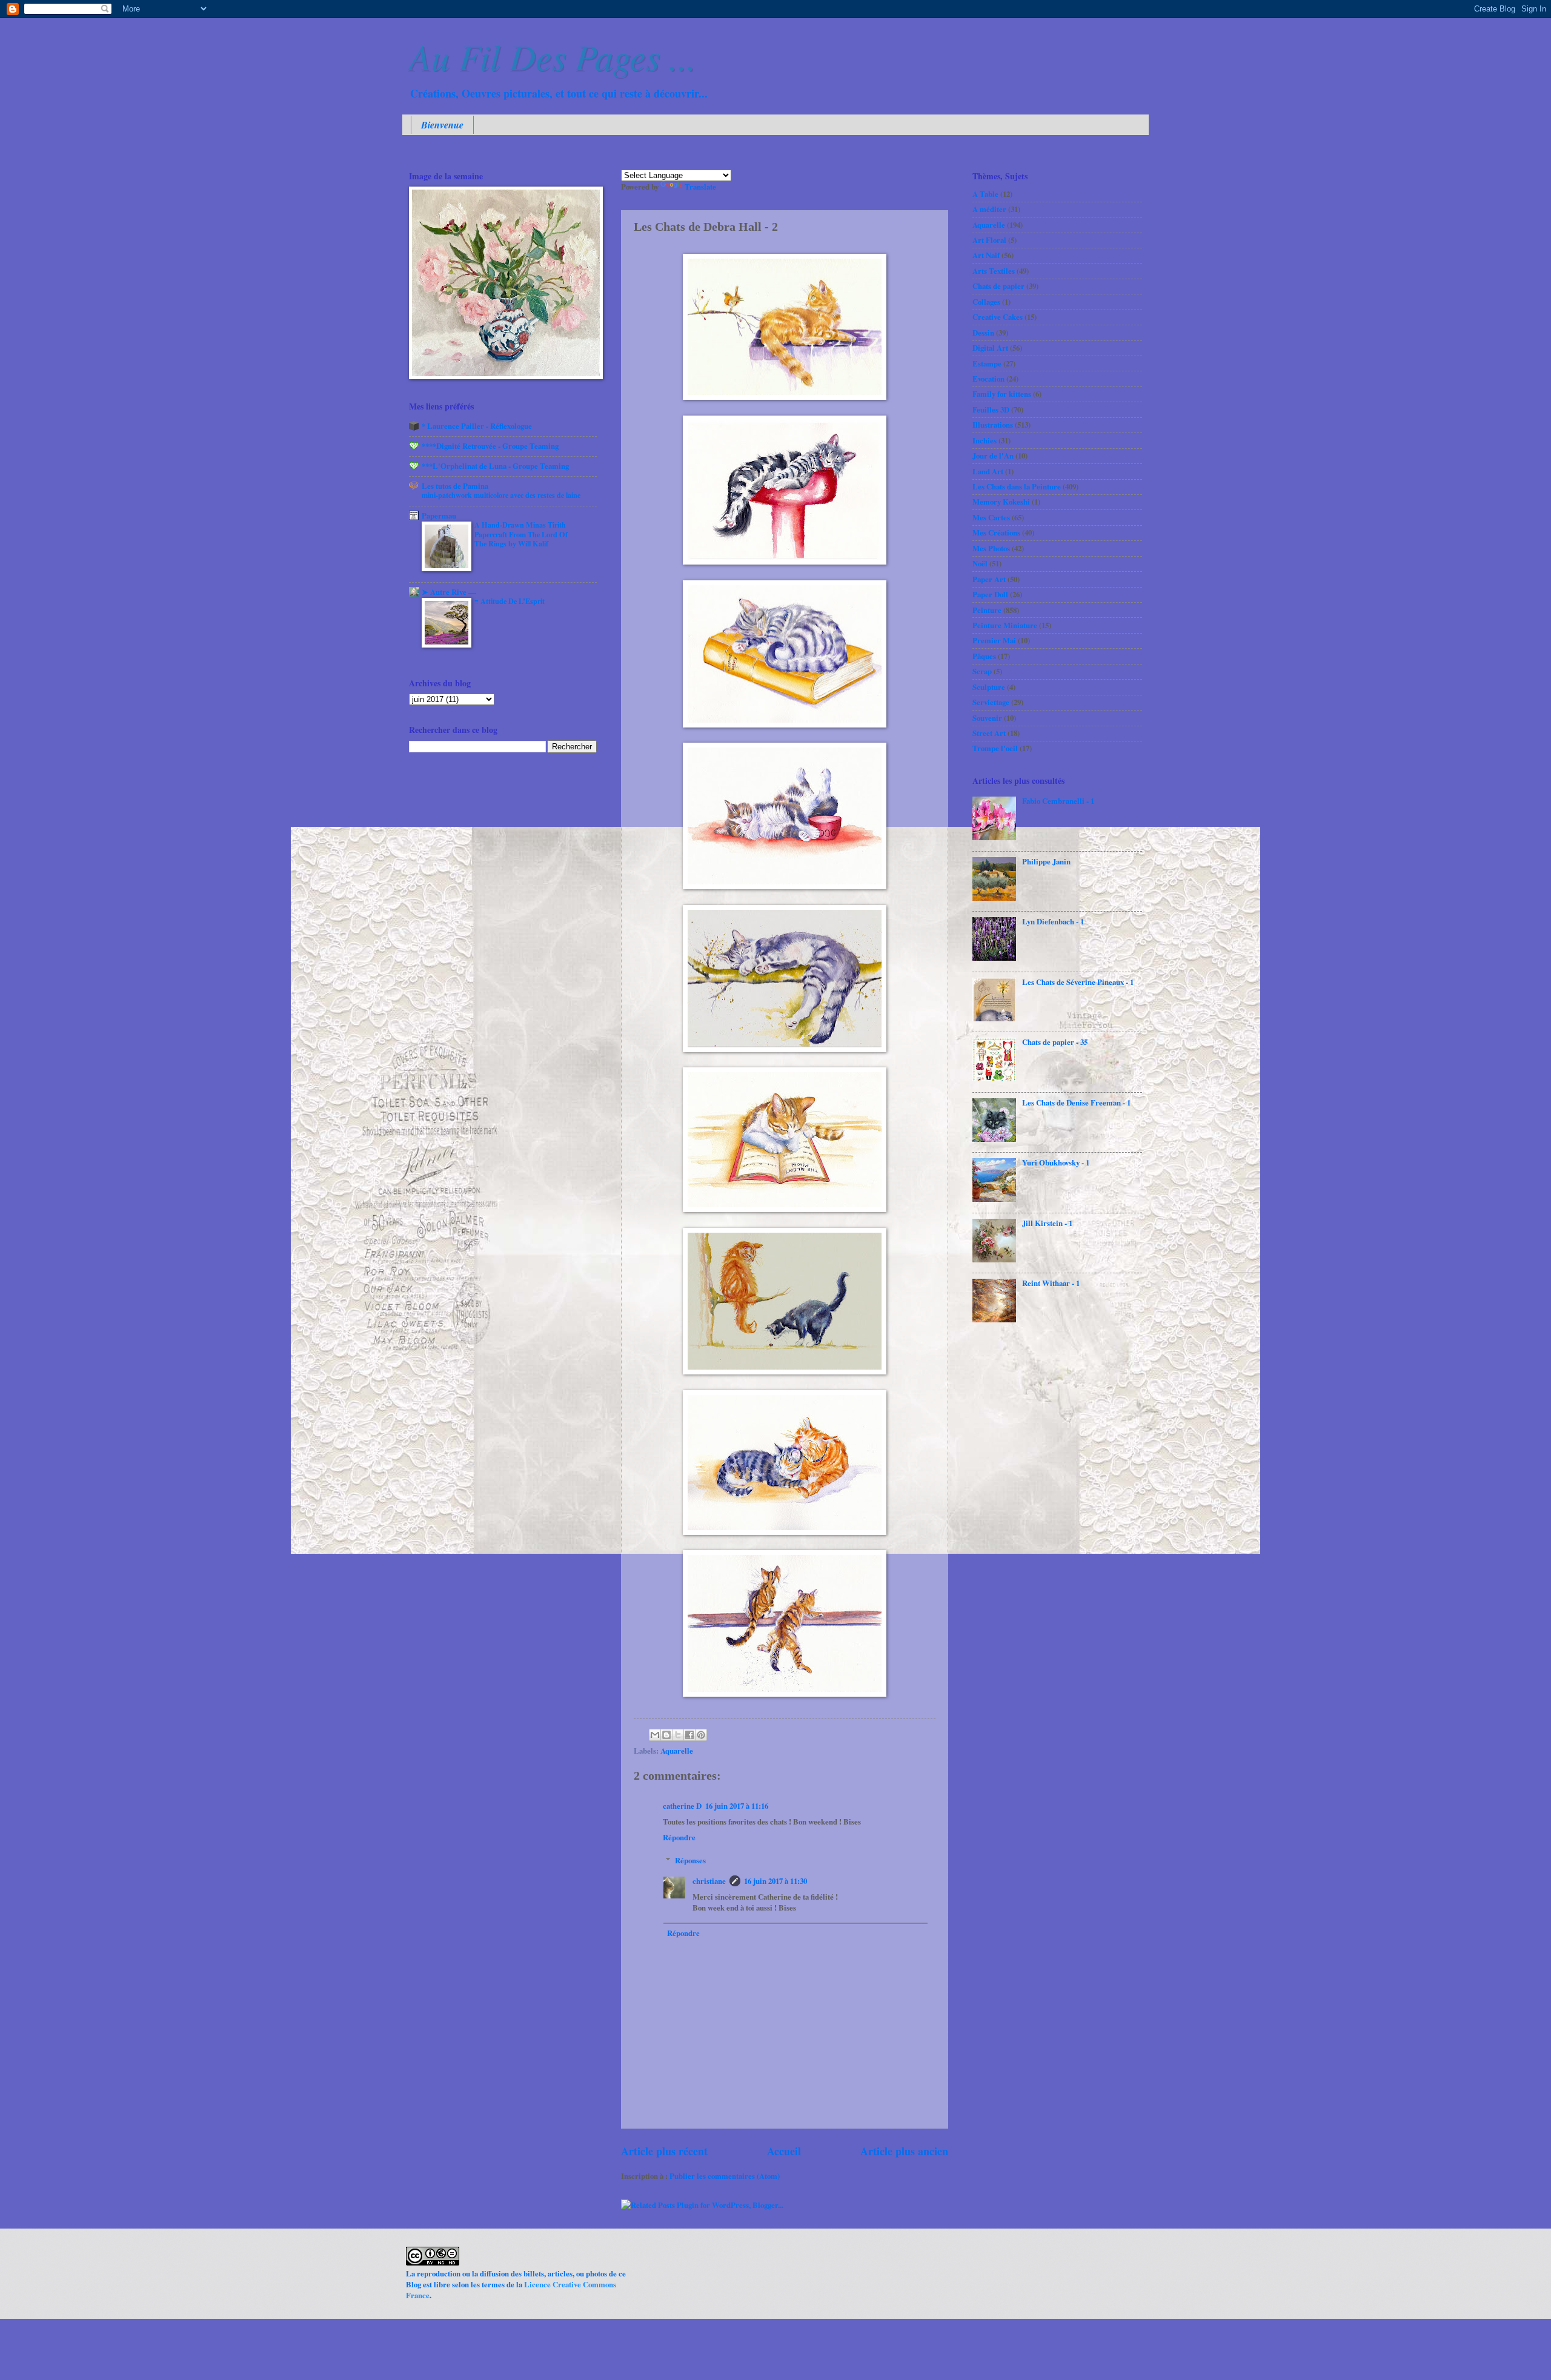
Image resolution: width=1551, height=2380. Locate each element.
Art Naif (986, 255)
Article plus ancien (904, 2151)
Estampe (987, 363)
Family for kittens (1002, 394)
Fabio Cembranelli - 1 (1058, 801)
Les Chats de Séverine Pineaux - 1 (1078, 982)
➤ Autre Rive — (449, 592)
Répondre (679, 1837)
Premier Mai (994, 640)
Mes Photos (991, 548)
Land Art (988, 471)
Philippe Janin (1046, 861)
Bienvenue (442, 125)
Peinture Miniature (1005, 625)
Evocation (988, 379)
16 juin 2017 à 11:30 (775, 1881)
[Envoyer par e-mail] (655, 1735)
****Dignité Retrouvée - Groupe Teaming (490, 446)
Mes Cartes (991, 517)
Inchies (985, 440)
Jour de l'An (993, 456)
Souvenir (987, 718)
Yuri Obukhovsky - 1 (1056, 1162)
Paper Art (989, 579)
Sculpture (989, 687)
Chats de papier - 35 (1055, 1042)
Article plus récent (664, 2151)
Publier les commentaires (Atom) (725, 2176)
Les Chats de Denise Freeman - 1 (1076, 1102)
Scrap (982, 671)
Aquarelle (677, 1751)
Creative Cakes (998, 317)
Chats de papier (998, 286)
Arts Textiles (994, 271)
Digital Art (990, 348)
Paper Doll (990, 594)
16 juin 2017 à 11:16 (737, 1806)
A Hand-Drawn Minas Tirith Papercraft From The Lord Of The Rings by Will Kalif (521, 534)
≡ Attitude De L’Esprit (510, 601)
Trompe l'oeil (995, 748)
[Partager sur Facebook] (689, 1735)
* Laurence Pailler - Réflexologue (477, 426)
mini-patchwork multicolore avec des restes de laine (501, 495)
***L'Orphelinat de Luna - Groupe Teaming (495, 466)
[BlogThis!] (666, 1735)
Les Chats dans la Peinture (1017, 486)
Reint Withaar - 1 (1051, 1283)
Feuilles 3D (991, 409)
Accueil (784, 2151)
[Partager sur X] (678, 1735)
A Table (985, 194)
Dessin (983, 333)
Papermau (439, 515)
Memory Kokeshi (1001, 502)
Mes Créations (996, 532)
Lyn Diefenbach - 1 (1053, 921)
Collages (986, 302)
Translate (700, 187)
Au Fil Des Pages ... (553, 56)
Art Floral (989, 240)
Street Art (989, 733)
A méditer (989, 209)
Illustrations (993, 425)
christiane (709, 1881)
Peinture (987, 610)
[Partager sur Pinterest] (701, 1735)
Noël (980, 563)
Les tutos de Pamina (455, 486)
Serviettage (991, 702)
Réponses (690, 1860)
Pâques (984, 656)
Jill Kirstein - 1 (1047, 1223)
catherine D (682, 1806)
